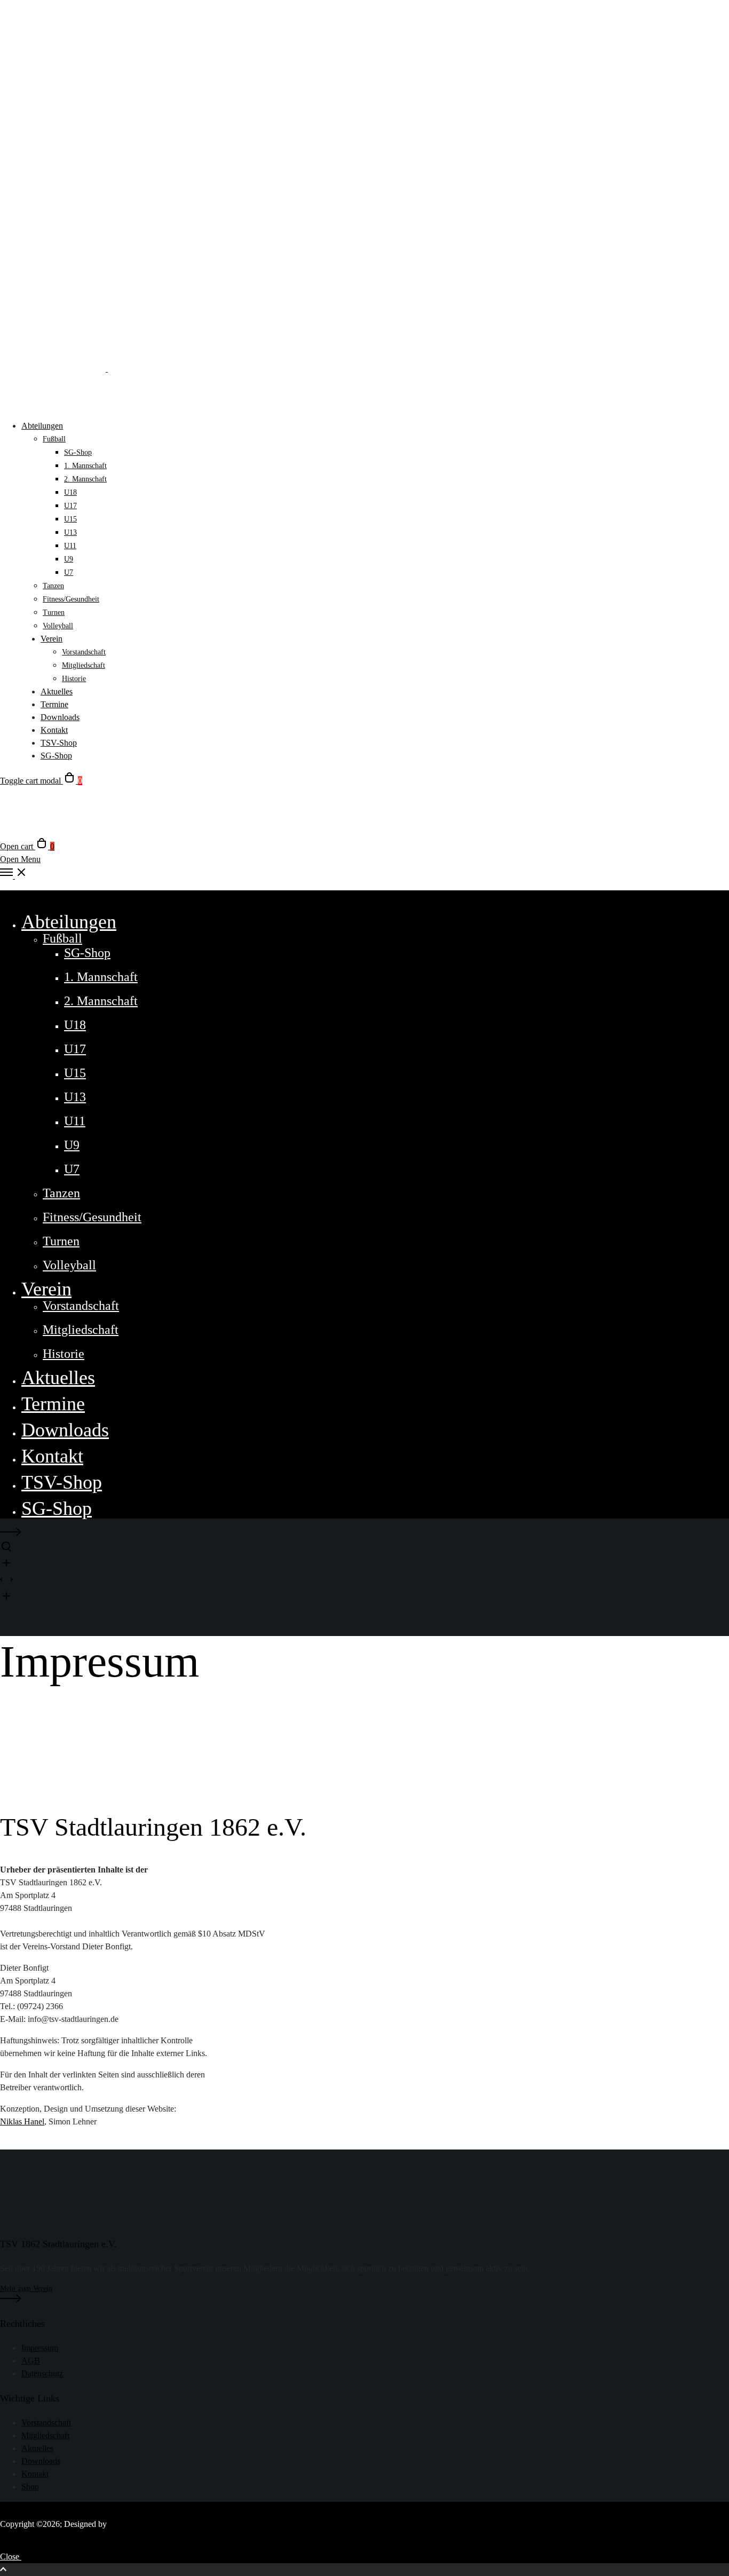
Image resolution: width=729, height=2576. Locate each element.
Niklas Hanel (22, 2121)
